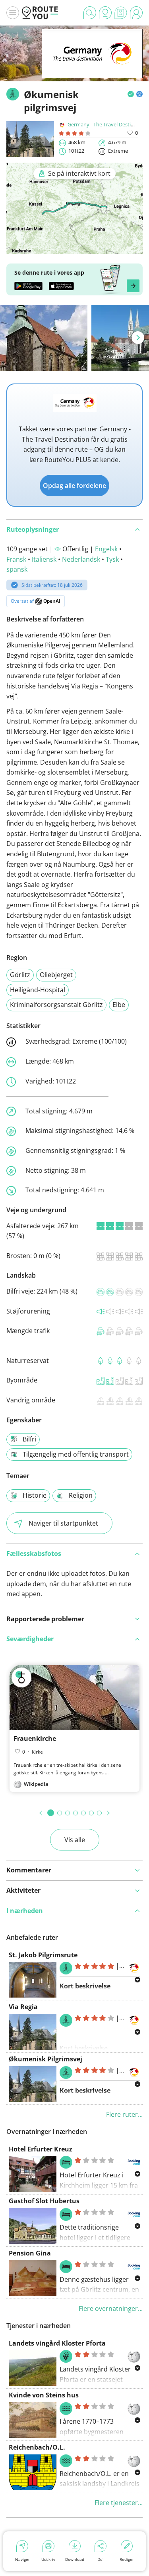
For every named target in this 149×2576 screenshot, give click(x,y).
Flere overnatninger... (111, 2309)
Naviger (22, 2559)
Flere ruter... (124, 2114)
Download (75, 2559)
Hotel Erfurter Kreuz (41, 2149)
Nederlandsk (81, 559)
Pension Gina (30, 2253)
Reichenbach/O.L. (37, 2447)
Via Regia (23, 2007)
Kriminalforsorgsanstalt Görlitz (56, 1005)
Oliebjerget (56, 975)
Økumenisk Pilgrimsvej (45, 2059)
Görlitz (20, 975)
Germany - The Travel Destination (107, 124)
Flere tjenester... (119, 2503)
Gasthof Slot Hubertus (44, 2201)
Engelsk (106, 549)
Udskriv (48, 2559)
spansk (17, 569)
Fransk (16, 559)
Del (101, 2559)
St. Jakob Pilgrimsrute (43, 1955)
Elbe (119, 1005)
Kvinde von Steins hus (44, 2395)
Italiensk (44, 559)
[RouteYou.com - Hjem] (40, 13)
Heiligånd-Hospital (38, 990)
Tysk (112, 559)
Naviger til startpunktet (63, 1523)
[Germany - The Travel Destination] (92, 66)
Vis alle (75, 1840)
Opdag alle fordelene (74, 486)
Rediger (127, 2559)
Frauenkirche (35, 1738)
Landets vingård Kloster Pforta (57, 2343)
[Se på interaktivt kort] (74, 248)
